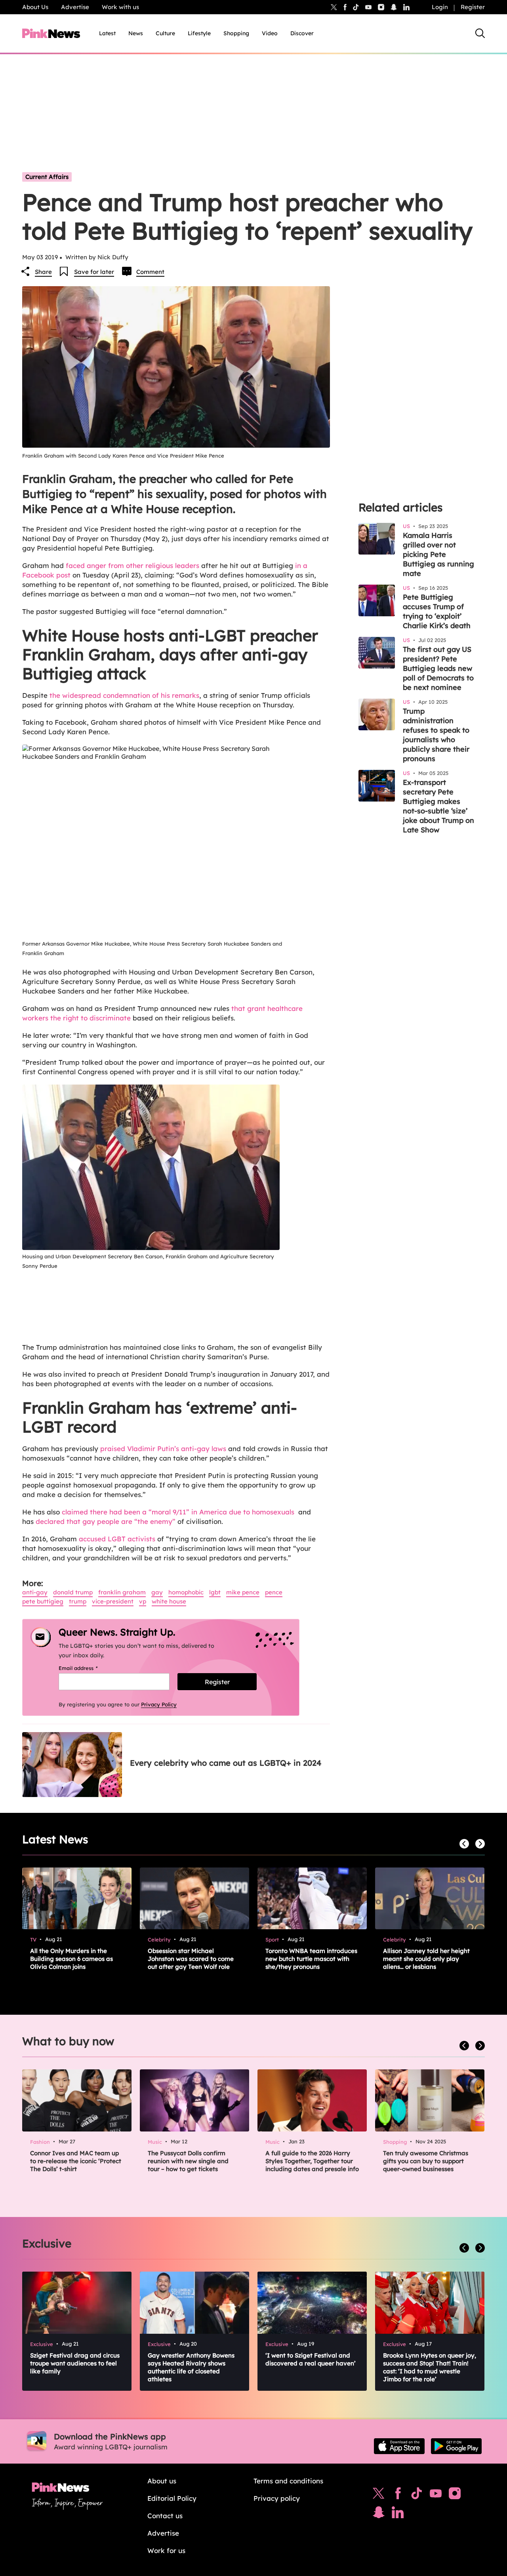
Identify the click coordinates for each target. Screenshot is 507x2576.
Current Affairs (47, 177)
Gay (157, 1592)
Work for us (166, 2550)
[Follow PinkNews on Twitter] (379, 2495)
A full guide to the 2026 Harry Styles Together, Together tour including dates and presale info (312, 2161)
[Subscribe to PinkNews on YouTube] (436, 2495)
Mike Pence (243, 1592)
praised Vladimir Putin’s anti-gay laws (163, 1449)
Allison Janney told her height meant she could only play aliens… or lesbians (426, 1959)
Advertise (75, 7)
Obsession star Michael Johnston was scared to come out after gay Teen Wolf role (191, 1959)
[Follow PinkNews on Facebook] (398, 2495)
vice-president (113, 1601)
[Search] (480, 33)
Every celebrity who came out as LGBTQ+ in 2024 (226, 1763)
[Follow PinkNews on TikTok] (417, 2495)
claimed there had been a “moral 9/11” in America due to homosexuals (179, 1512)
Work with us (120, 7)
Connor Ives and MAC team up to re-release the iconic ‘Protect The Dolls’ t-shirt (76, 2161)
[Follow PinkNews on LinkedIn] (406, 7)
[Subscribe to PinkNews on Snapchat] (379, 2514)
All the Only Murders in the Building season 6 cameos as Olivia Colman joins (71, 1959)
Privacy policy (277, 2498)
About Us (35, 7)
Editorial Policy (172, 2498)
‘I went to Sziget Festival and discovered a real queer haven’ (311, 2359)
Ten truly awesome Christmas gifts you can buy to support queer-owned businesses (426, 2161)
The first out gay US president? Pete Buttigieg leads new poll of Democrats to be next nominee (438, 668)
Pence (274, 1592)
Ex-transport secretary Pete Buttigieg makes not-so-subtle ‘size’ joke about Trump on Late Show (438, 806)
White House (169, 1601)
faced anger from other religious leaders (132, 565)
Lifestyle (199, 33)
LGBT (215, 1592)
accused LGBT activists (117, 1539)
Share (43, 272)
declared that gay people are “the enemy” (106, 1521)
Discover (302, 33)
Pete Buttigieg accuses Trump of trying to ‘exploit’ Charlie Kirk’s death (437, 611)
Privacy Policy (159, 1704)
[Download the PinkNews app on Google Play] (456, 2446)
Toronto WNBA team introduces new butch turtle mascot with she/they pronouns (311, 1959)
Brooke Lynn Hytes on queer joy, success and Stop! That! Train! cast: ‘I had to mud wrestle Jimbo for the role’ (430, 2367)
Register (473, 7)
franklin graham (122, 1592)
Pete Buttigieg (43, 1601)
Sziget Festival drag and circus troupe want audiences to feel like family (75, 2363)
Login (440, 7)
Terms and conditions (288, 2481)
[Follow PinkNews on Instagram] (455, 2495)
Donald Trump (73, 1592)
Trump (78, 1601)
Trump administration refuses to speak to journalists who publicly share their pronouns (436, 735)
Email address (88, 1668)
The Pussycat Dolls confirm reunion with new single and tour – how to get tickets (188, 2161)
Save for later (94, 272)
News (136, 33)
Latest (107, 33)
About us (162, 2481)
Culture (165, 33)
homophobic (186, 1592)
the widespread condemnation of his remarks (124, 695)
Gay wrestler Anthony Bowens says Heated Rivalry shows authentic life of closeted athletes (191, 2367)
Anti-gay (35, 1592)
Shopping (236, 33)
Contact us (165, 2516)
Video (270, 33)
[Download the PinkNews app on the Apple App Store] (399, 2446)
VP (143, 1601)
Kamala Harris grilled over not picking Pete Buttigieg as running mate (438, 554)
